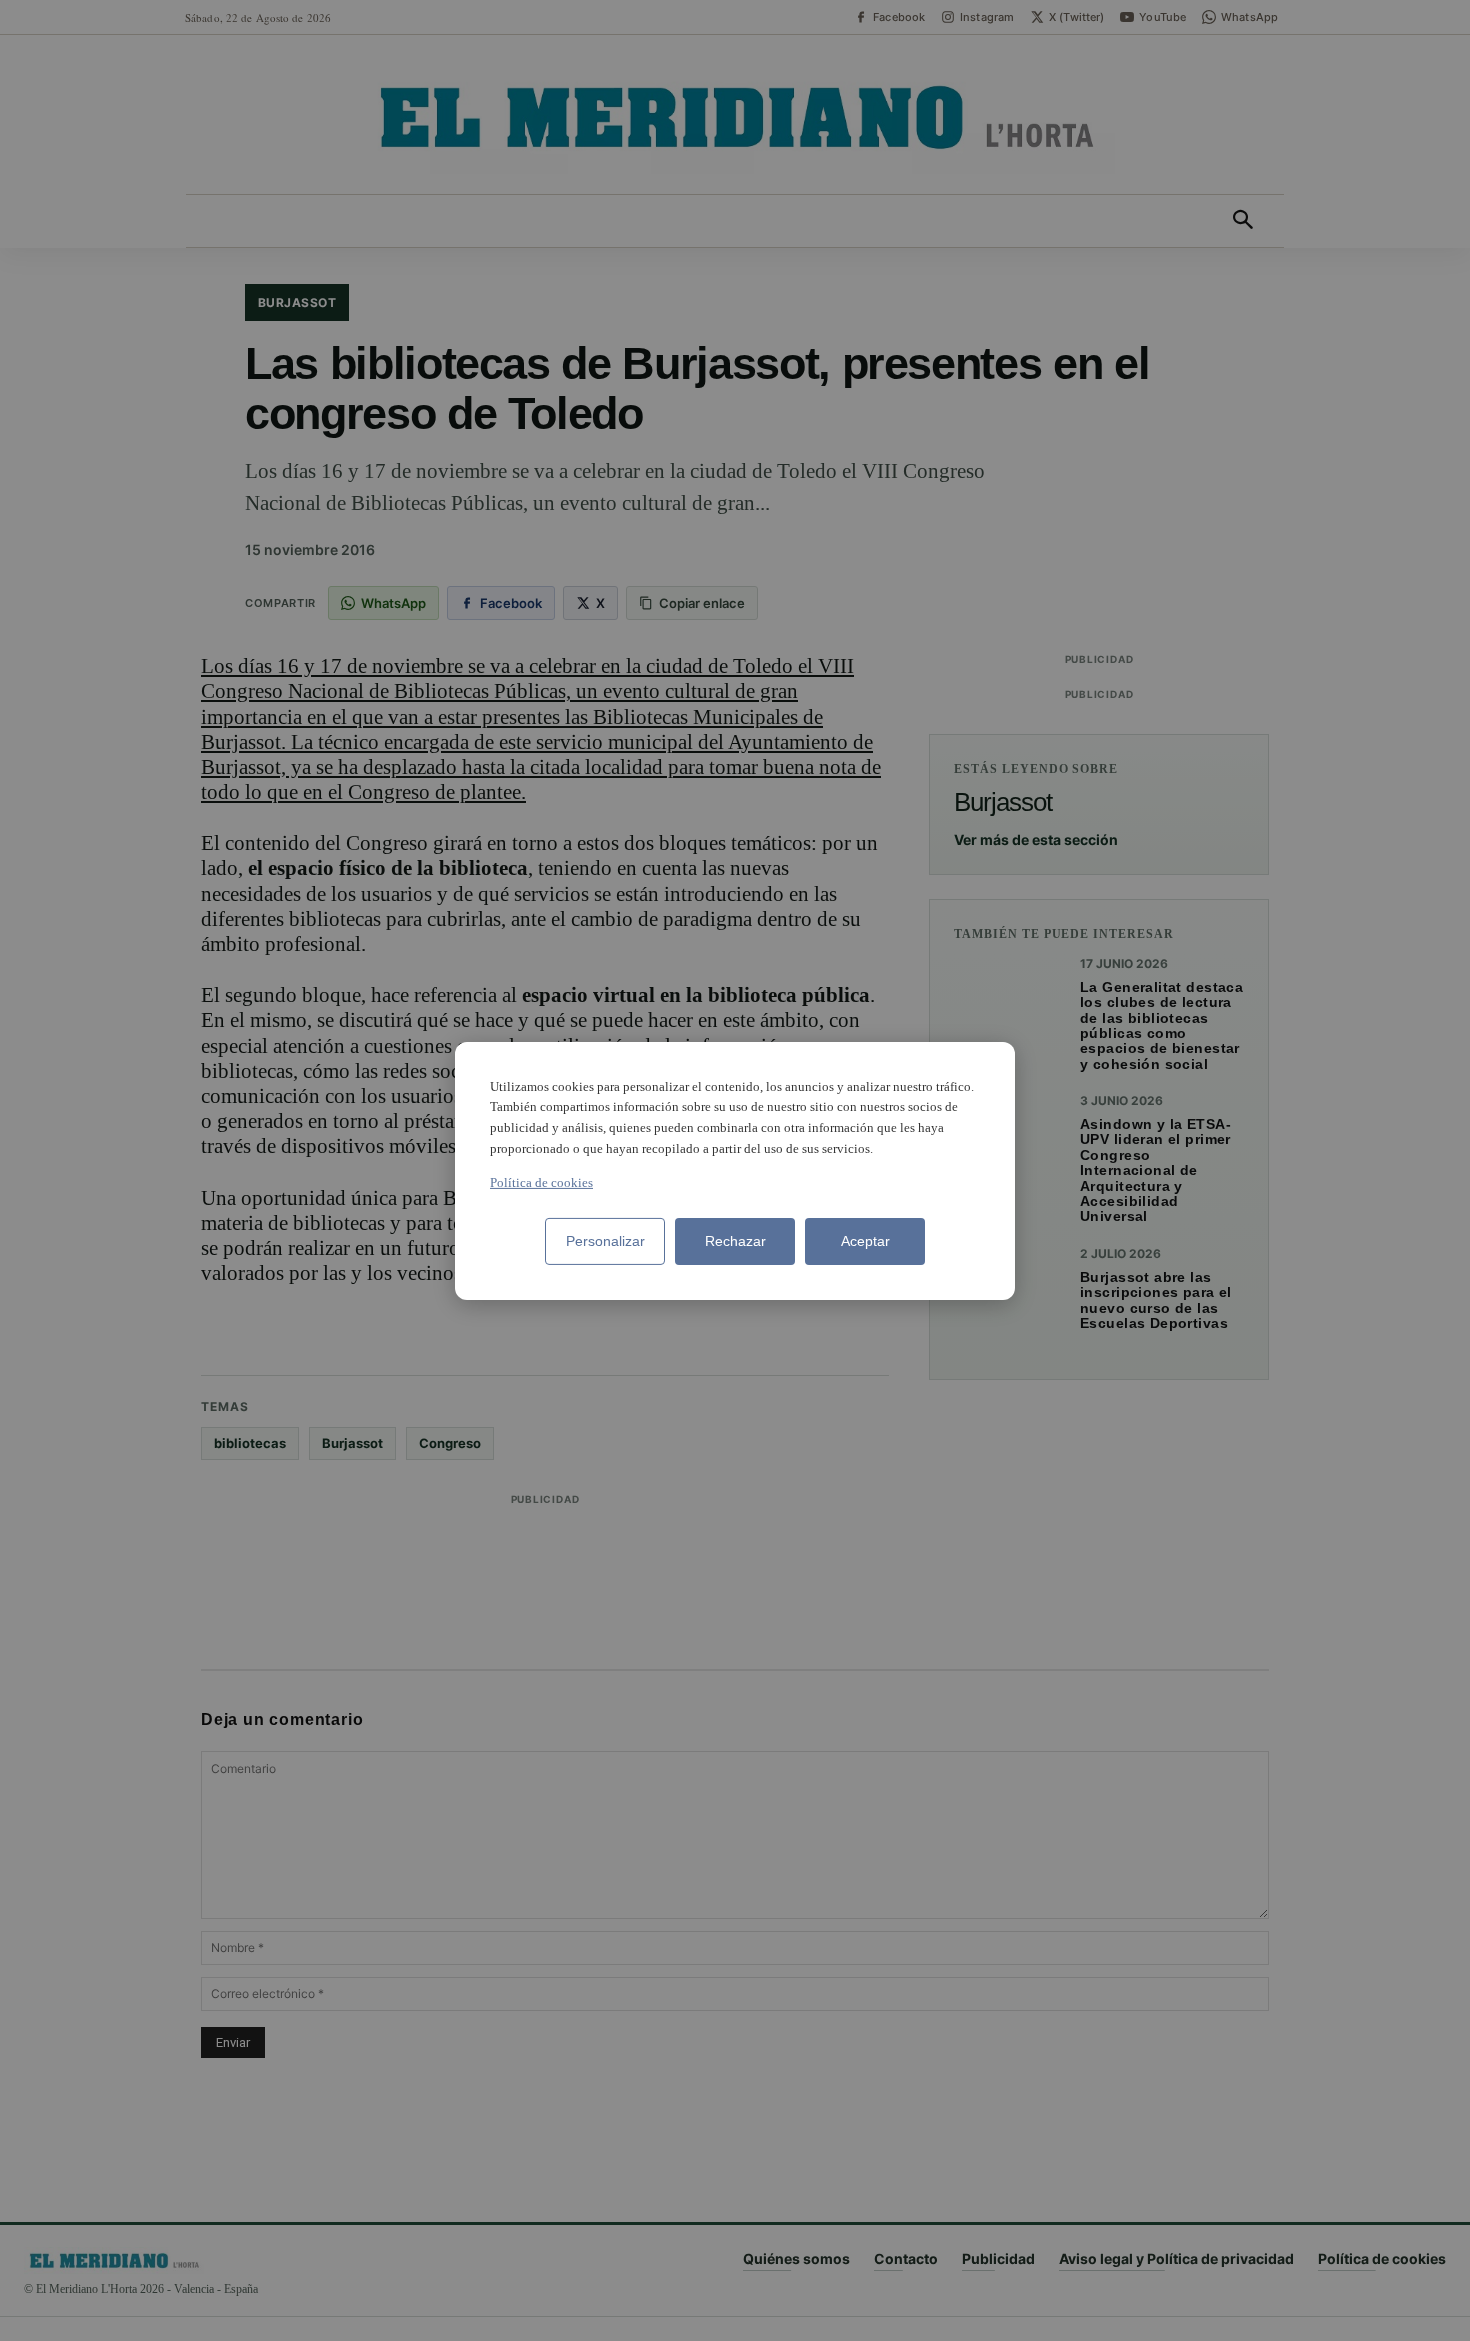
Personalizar (605, 1241)
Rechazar (735, 1241)
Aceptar (865, 1241)
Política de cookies (541, 1182)
